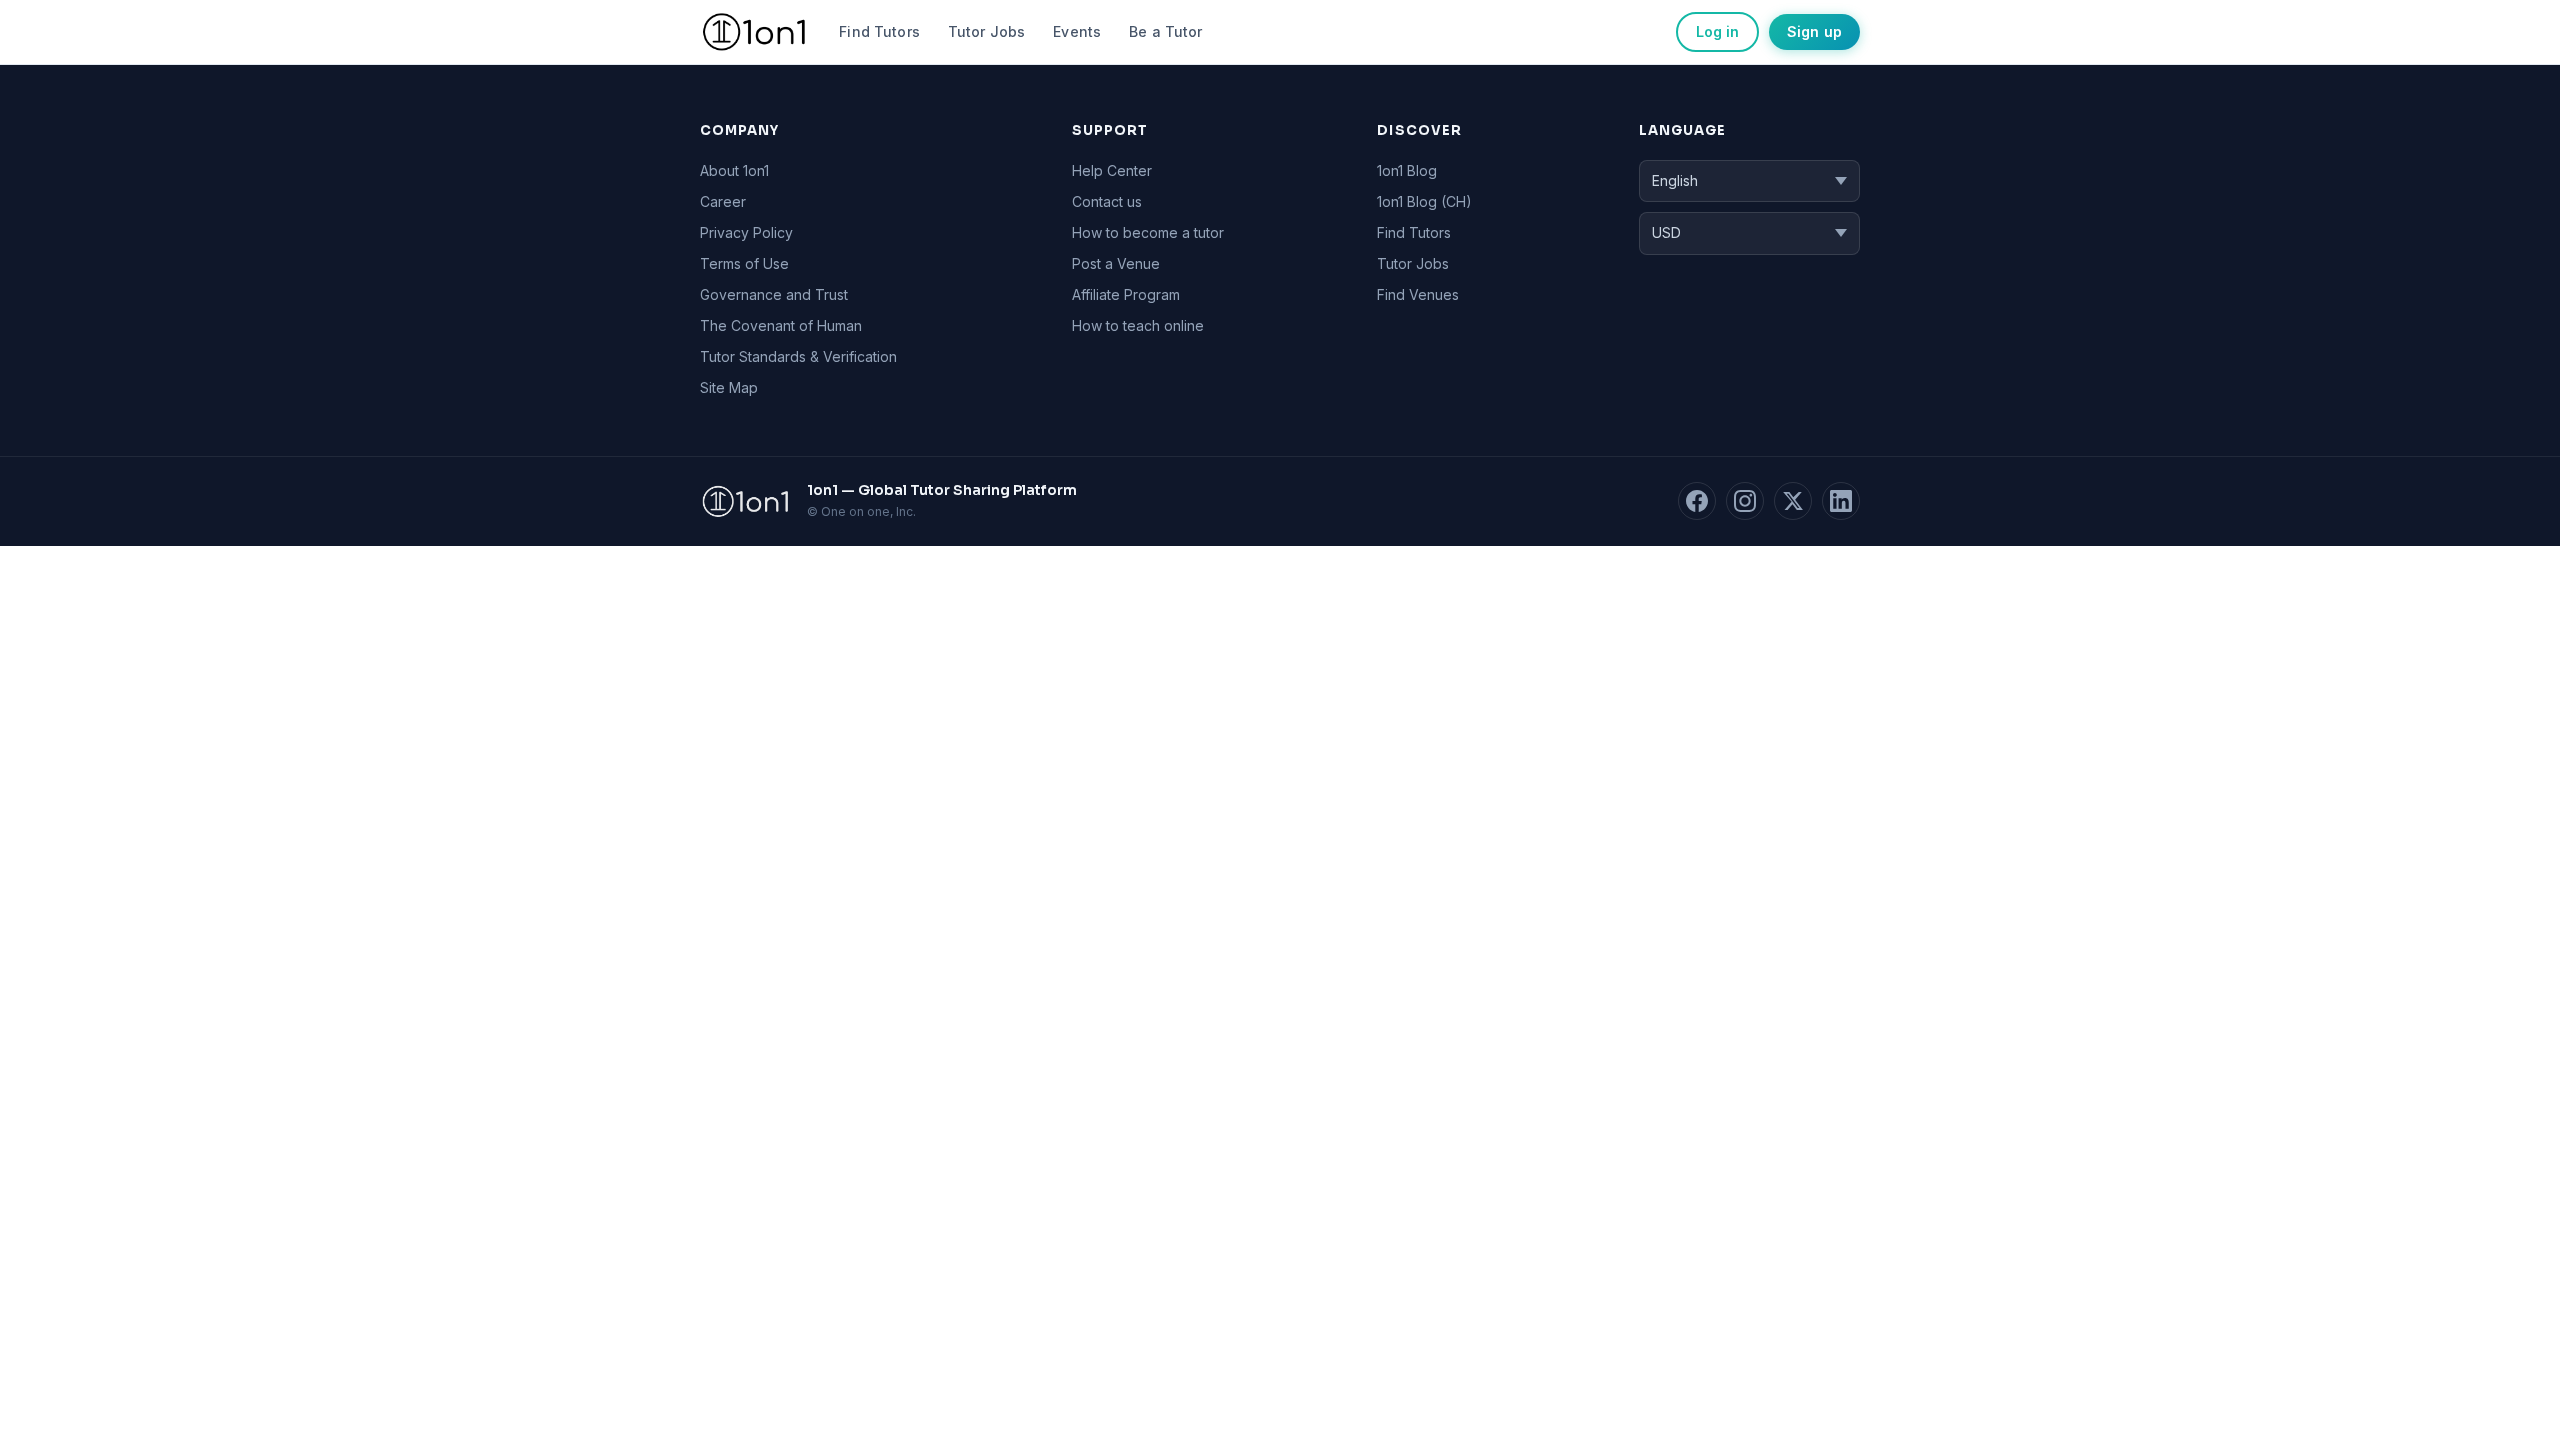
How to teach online (1138, 325)
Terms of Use (744, 263)
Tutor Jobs (986, 31)
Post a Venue (1116, 263)
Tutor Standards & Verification (798, 356)
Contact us (1107, 201)
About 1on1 (734, 170)
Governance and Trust (774, 294)
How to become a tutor (1148, 232)
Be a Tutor (1165, 31)
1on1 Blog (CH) (1424, 201)
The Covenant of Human (781, 325)
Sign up (1814, 31)
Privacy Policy (746, 232)
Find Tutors (879, 31)
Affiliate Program (1126, 294)
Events (1077, 31)
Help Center (1112, 170)
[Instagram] (1745, 501)
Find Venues (1418, 294)
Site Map (729, 387)
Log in (1717, 31)
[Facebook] (1697, 501)
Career (723, 201)
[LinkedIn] (1841, 501)
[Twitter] (1793, 501)
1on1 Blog (1407, 170)
